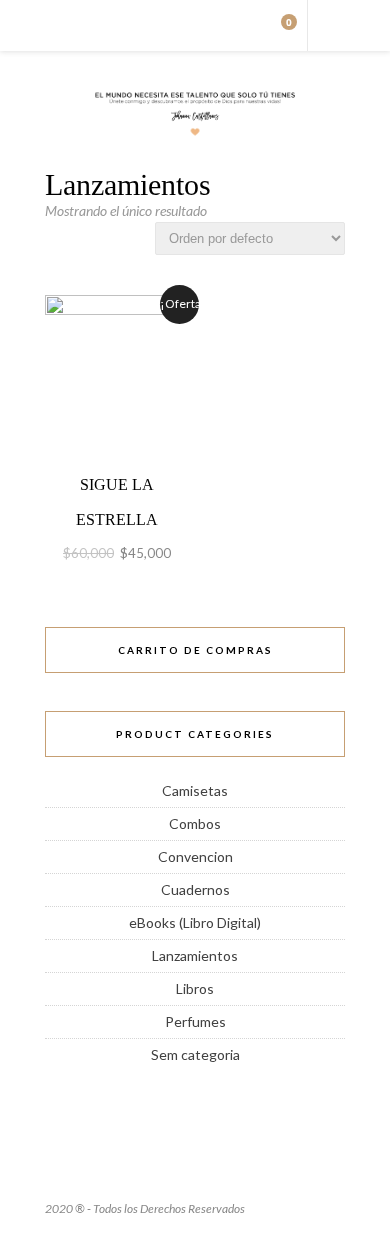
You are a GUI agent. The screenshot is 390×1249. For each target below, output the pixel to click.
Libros (195, 988)
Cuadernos (195, 889)
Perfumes (195, 1021)
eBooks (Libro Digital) (195, 922)
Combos (195, 823)
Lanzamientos (195, 955)
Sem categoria (195, 1054)
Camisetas (195, 790)
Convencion (195, 856)
